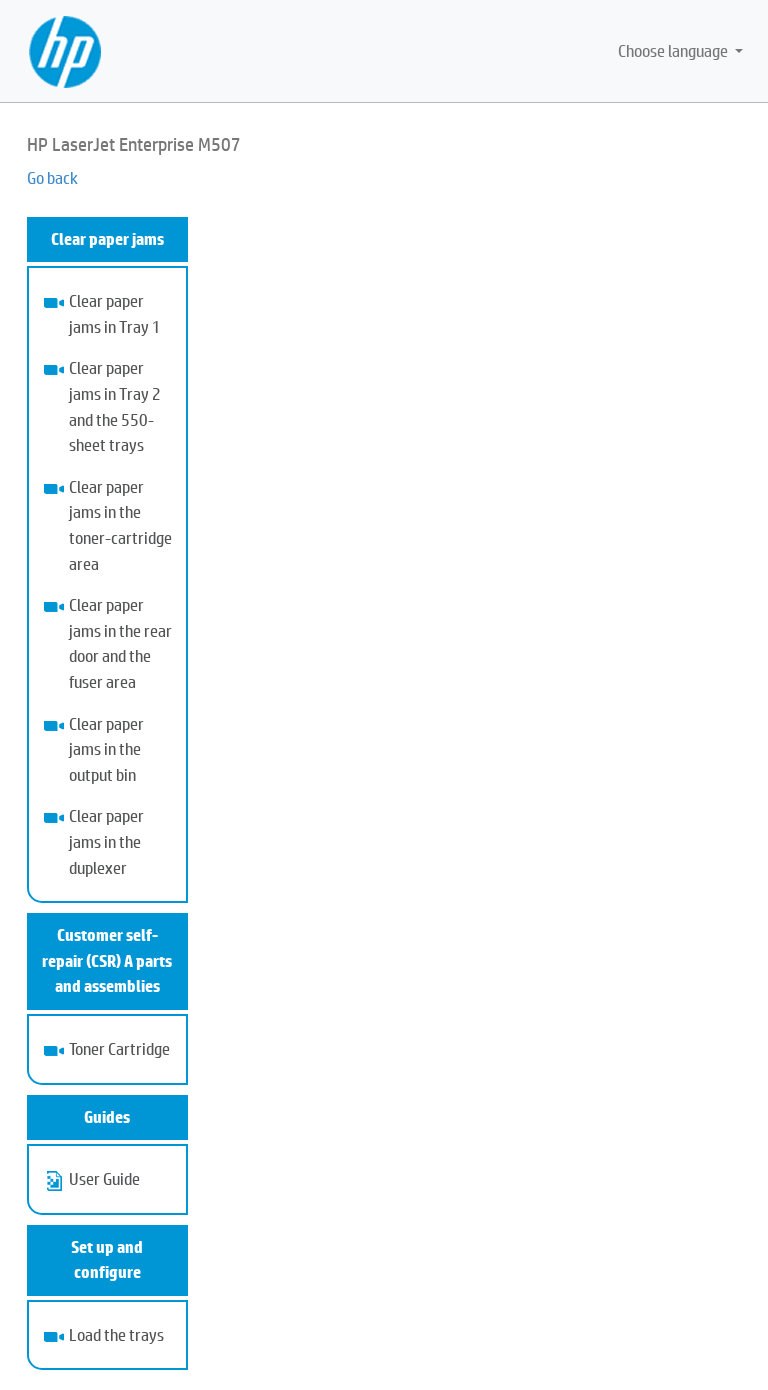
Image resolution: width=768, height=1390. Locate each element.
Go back (52, 177)
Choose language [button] (674, 50)
